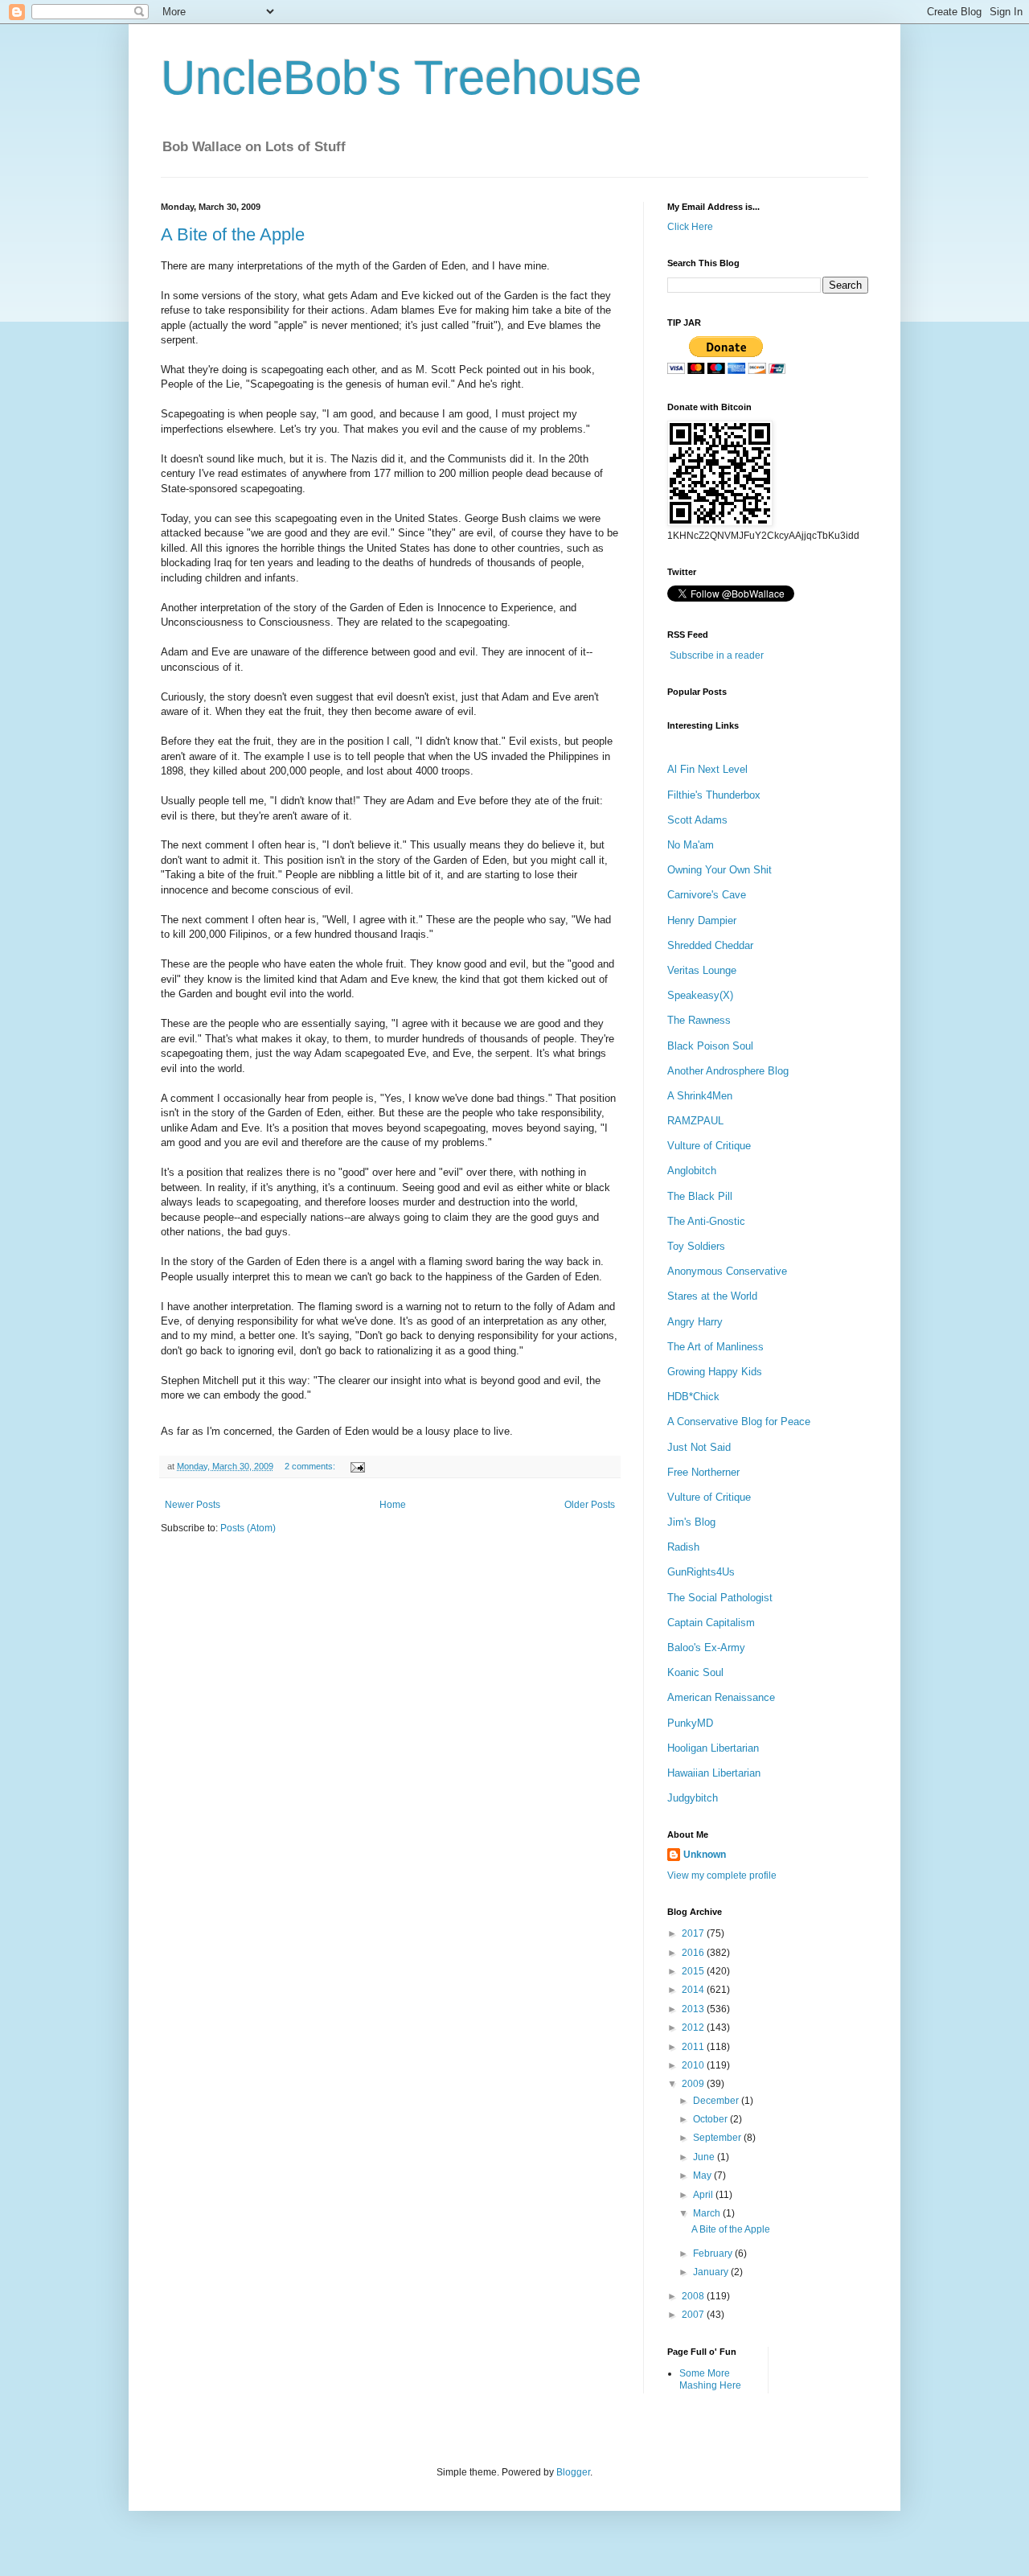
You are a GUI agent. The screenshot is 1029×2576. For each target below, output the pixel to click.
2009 (694, 2084)
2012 (694, 2028)
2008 (694, 2296)
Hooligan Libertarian (713, 1748)
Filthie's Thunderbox (714, 795)
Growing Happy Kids (715, 1372)
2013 (694, 2009)
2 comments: (311, 1466)
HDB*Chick (693, 1397)
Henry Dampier (702, 920)
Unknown (705, 1855)
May (703, 2175)
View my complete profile (722, 1876)
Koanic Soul (695, 1672)
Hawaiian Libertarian (714, 1773)
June (705, 2157)
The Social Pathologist (720, 1598)
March (708, 2213)
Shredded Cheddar (710, 945)
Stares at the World (712, 1296)
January (712, 2272)
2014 (694, 1990)
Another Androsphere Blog (728, 1071)
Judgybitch (693, 1798)
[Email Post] (356, 1466)
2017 (694, 1933)
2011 (694, 2047)
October (711, 2119)
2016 (694, 1953)
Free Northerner (703, 1472)
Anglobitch (692, 1171)
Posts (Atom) (248, 1528)
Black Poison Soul (710, 1046)
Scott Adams (697, 820)
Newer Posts (193, 1505)
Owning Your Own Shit (719, 870)
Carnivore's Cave (707, 895)
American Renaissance (721, 1697)
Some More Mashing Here (710, 2379)
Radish (683, 1547)
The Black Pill (700, 1196)
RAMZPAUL (695, 1121)
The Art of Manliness (715, 1347)
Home (393, 1505)
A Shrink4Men (700, 1096)
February (714, 2253)
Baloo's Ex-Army (706, 1647)
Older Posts (590, 1505)
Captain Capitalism (711, 1623)
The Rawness (699, 1020)
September (718, 2138)
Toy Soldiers (696, 1246)
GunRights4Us (701, 1572)
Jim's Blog (691, 1522)
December (717, 2101)
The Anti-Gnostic (706, 1221)
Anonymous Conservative (727, 1271)
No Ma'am (691, 845)
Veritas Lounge (702, 970)
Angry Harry (695, 1322)
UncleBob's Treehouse (401, 78)
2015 (694, 1971)
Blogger (573, 2472)
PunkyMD (690, 1723)
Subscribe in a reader (717, 655)
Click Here (690, 227)
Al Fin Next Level (707, 769)
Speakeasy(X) (700, 995)
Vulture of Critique (709, 1146)
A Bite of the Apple (233, 234)
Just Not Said (699, 1447)
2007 (694, 2315)
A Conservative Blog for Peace (739, 1422)
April (704, 2195)
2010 (694, 2065)
